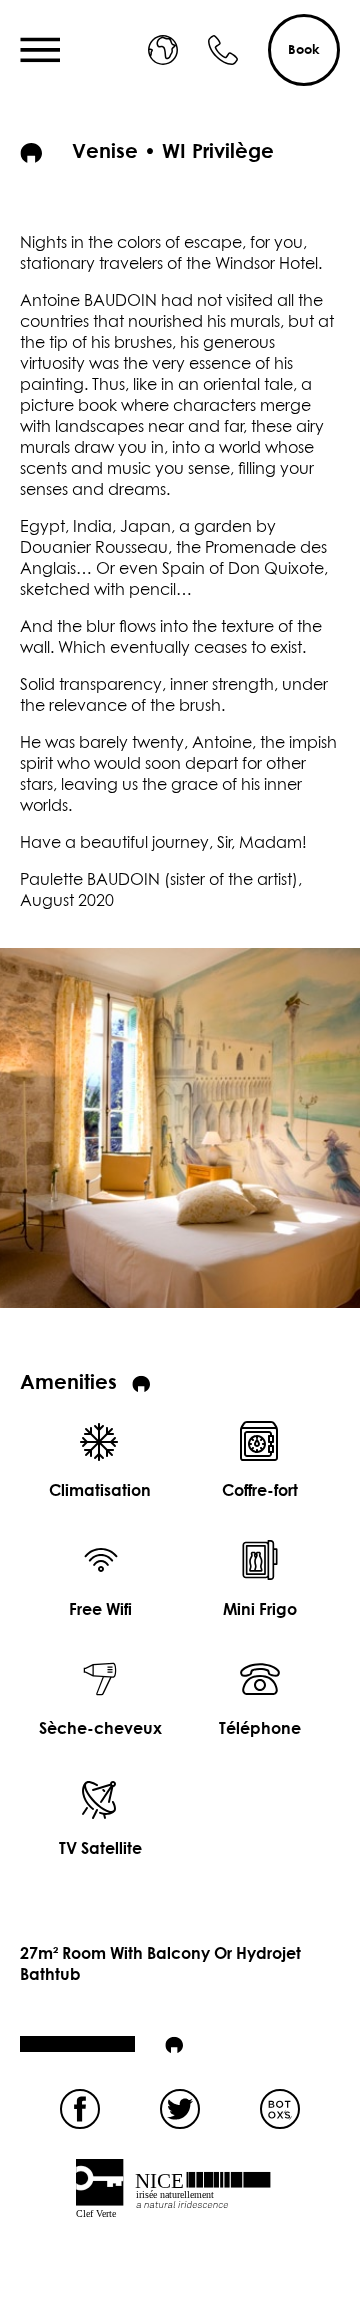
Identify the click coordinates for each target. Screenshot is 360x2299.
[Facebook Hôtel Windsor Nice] (80, 2109)
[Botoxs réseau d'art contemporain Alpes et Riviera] (280, 2109)
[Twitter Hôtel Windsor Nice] (180, 2109)
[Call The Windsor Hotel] (223, 50)
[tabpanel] (180, 1128)
